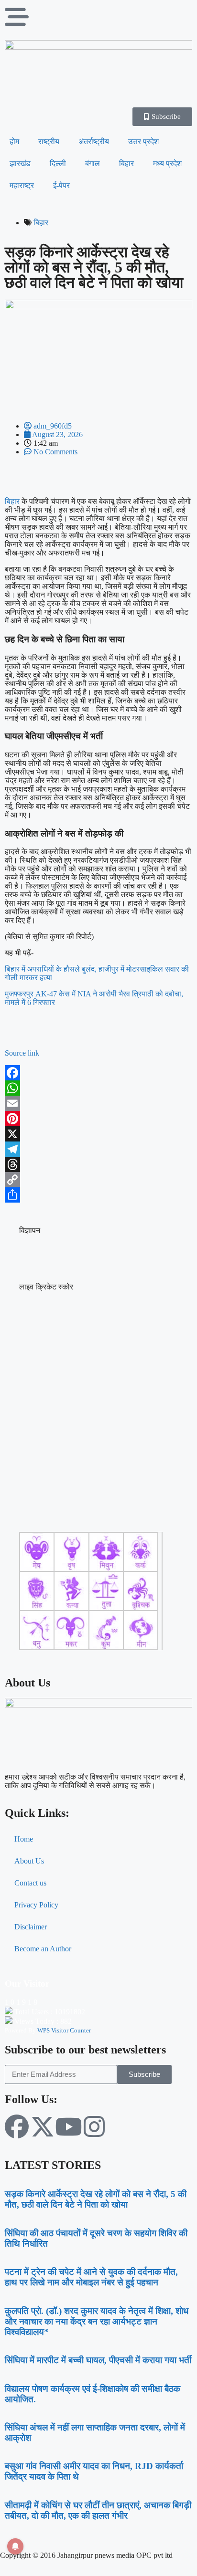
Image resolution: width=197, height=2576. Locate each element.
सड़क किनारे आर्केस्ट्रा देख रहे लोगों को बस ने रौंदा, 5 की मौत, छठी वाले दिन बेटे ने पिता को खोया (96, 2199)
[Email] (98, 1103)
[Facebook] (98, 1073)
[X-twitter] (43, 2126)
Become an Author (43, 1949)
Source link (22, 1053)
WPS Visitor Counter (64, 2030)
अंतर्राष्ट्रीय (94, 141)
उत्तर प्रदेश (143, 141)
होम (14, 141)
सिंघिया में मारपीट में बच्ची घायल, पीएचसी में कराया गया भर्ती (98, 2360)
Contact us (30, 1883)
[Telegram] (98, 1149)
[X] (98, 1134)
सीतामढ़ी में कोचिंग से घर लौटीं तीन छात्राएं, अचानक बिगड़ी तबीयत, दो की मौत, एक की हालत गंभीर (98, 2510)
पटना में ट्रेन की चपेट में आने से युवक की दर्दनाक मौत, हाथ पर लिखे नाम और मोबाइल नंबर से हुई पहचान (91, 2277)
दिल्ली (58, 163)
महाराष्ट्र (22, 185)
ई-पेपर (61, 185)
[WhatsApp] (98, 1088)
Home (24, 1839)
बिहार (126, 163)
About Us (29, 1861)
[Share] (98, 1195)
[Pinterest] (98, 1119)
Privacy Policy (36, 1905)
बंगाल (93, 163)
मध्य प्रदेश (167, 163)
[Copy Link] (98, 1180)
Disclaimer (31, 1927)
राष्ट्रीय (49, 141)
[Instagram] (94, 2126)
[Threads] (98, 1164)
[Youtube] (68, 2126)
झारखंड (20, 163)
